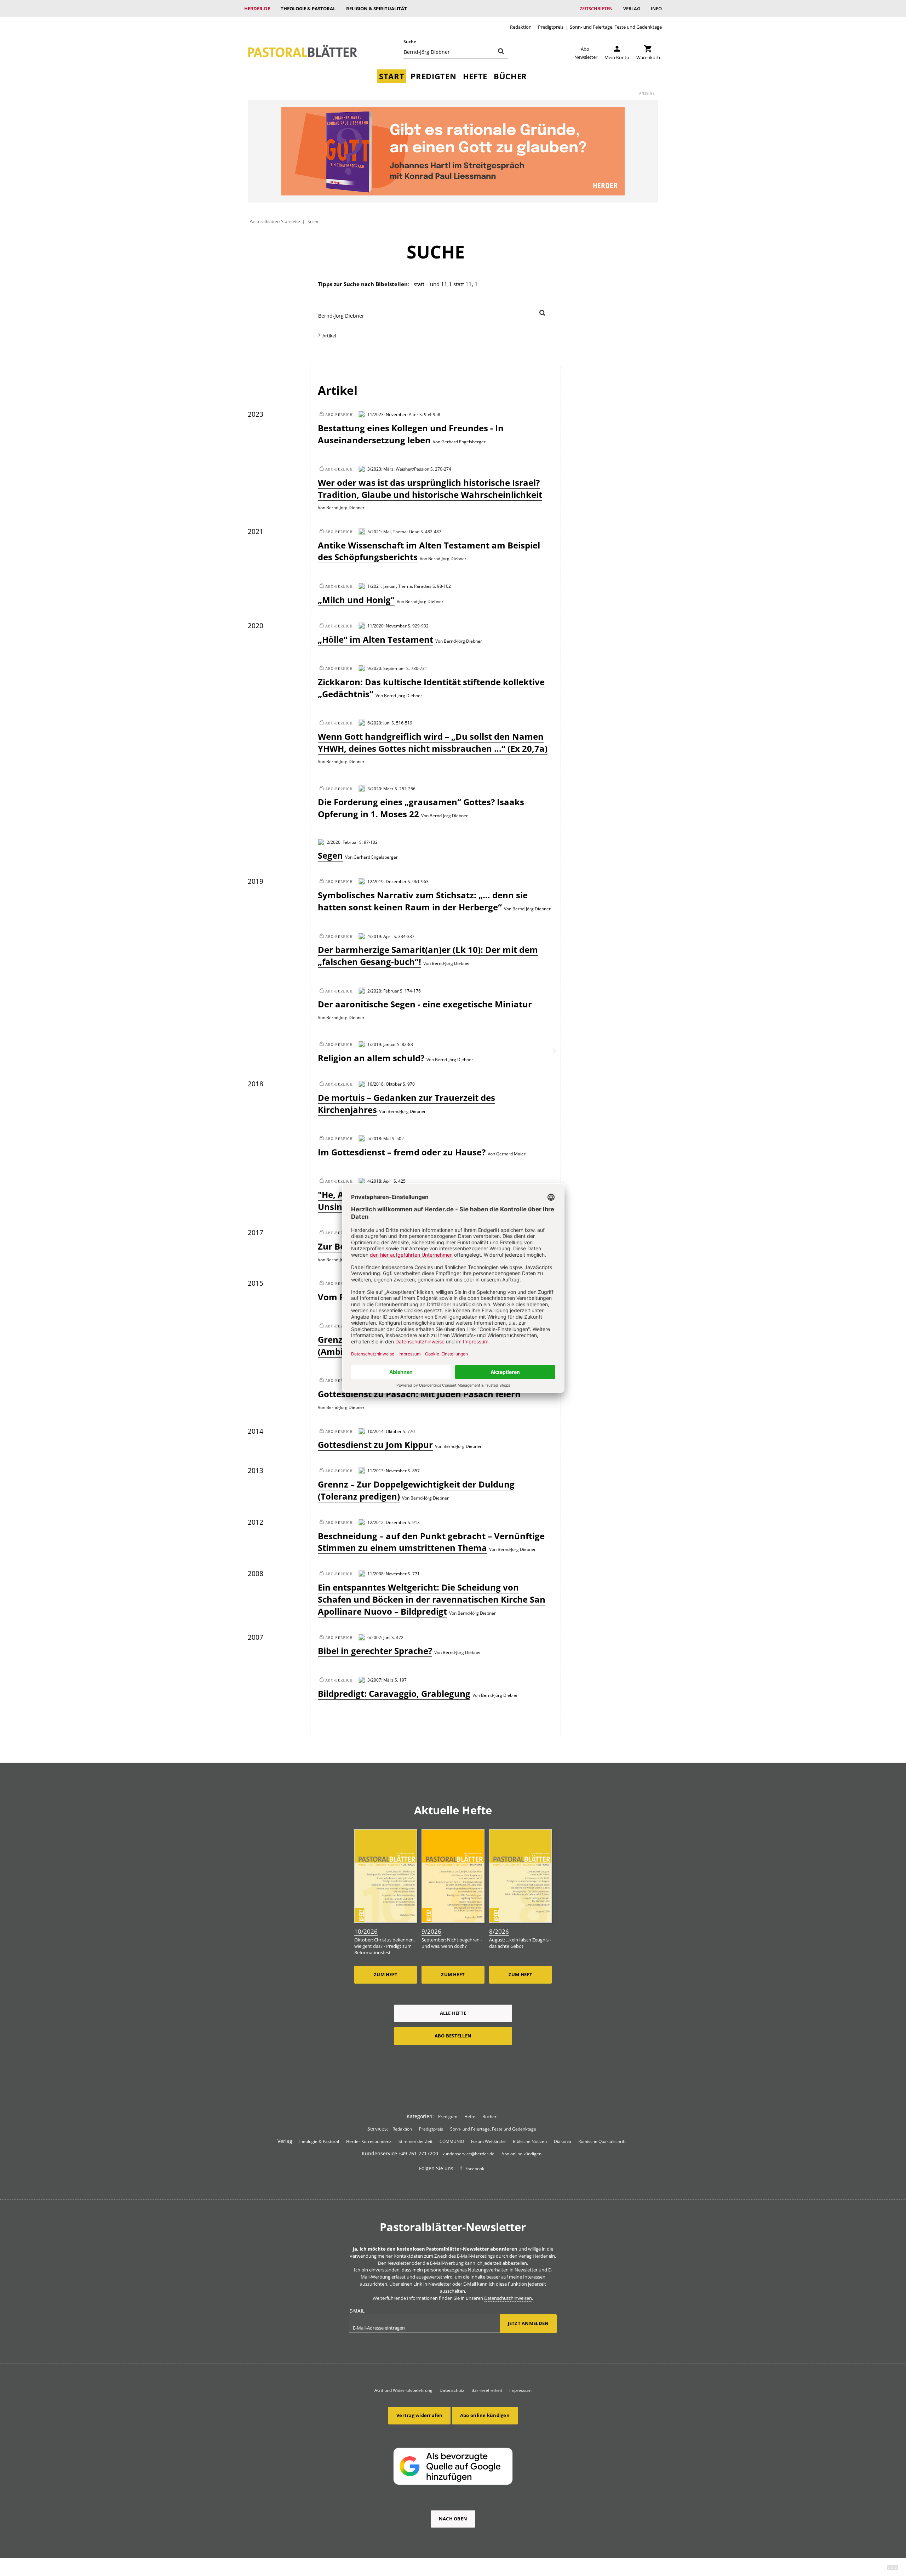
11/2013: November (387, 1471)
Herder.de (257, 8)
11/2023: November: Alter (393, 414)
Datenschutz (452, 2390)
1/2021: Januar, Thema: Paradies (399, 586)
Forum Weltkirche (488, 2141)
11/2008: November (387, 1574)
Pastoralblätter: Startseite (275, 221)
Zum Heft (386, 1974)
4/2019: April (380, 936)
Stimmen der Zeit (415, 2141)
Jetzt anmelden (528, 2323)
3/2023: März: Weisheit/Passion (398, 469)
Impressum (520, 2390)
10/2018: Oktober (385, 1084)
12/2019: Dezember (387, 881)
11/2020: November (387, 626)
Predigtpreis (551, 27)
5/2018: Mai (379, 1138)
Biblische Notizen (530, 2141)
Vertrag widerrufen (420, 2415)
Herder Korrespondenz (369, 2141)
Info (656, 8)
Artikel (329, 336)
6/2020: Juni (379, 723)
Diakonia (563, 2141)
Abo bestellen (453, 2036)
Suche (410, 42)
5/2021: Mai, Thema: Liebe (393, 531)
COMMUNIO (452, 2141)
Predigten (433, 76)
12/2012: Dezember (387, 1522)
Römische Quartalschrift (602, 2141)
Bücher (510, 76)
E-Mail (357, 2311)
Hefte (475, 76)
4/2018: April (380, 1181)
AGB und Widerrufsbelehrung (403, 2390)
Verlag (632, 8)
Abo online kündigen (521, 2154)
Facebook (475, 2169)
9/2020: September (386, 668)
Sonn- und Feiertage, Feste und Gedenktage (616, 27)
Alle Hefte (453, 2013)
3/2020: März (380, 789)
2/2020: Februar (342, 842)
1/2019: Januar (382, 1044)
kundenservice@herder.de (468, 2154)
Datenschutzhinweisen (508, 2298)
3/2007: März (380, 1680)
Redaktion (521, 27)
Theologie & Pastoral (308, 8)
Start (392, 76)
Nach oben (453, 2519)
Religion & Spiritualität (377, 8)
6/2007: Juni (379, 1637)
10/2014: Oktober (385, 1431)
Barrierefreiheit (487, 2390)
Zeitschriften (596, 8)
